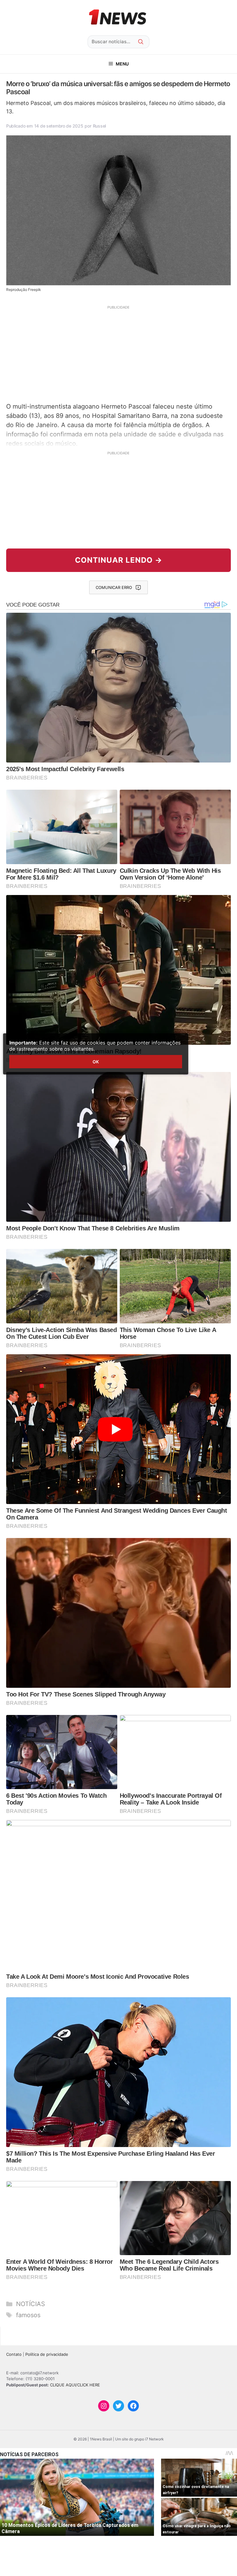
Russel (99, 126)
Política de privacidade (47, 2354)
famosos (28, 2315)
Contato (14, 2354)
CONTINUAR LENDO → (119, 560)
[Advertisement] (118, 353)
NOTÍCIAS (31, 2304)
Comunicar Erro (114, 587)
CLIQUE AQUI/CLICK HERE (75, 2385)
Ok (96, 1062)
